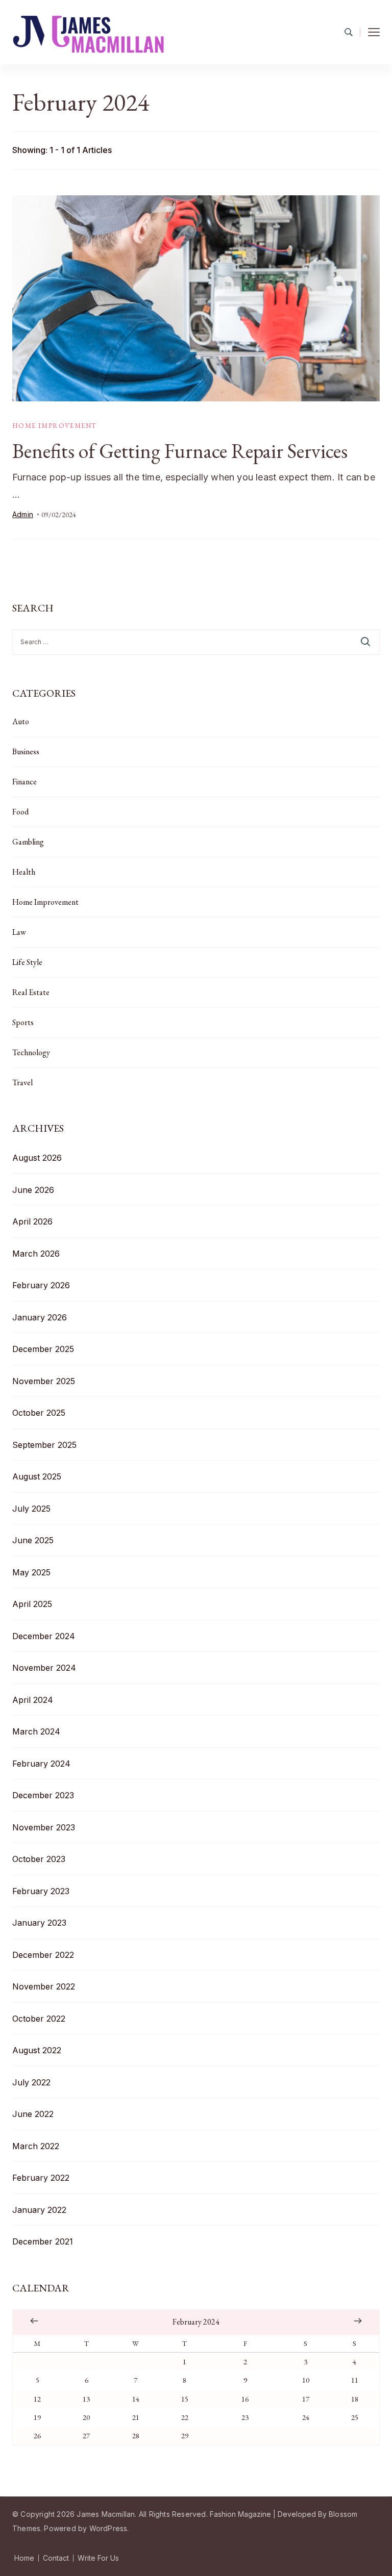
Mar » (358, 2321)
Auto (21, 721)
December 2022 (43, 1955)
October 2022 (39, 2019)
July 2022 (31, 2082)
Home (24, 2558)
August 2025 (37, 1476)
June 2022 (33, 2114)
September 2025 (44, 1445)
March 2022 (36, 2146)
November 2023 (44, 1827)
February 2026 (41, 1285)
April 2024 (33, 1700)
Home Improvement (54, 426)
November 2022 (44, 1986)
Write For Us (98, 2558)
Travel (22, 1082)
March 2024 (36, 1731)
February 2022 (41, 2178)
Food (20, 812)
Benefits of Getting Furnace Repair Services (180, 451)
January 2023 (39, 1923)
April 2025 (32, 1604)
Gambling (28, 842)
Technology (31, 1052)
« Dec (34, 2321)
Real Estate (31, 992)
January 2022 (39, 2210)
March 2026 (36, 1254)
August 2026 (37, 1158)
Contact (56, 2558)
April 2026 (32, 1221)
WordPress (108, 2528)
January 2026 (40, 1317)
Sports (23, 1022)
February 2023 (41, 1891)
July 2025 (31, 1509)
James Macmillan (106, 2514)
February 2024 (41, 1764)
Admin (23, 514)
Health (24, 872)
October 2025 (39, 1413)
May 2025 (31, 1572)
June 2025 (33, 1540)
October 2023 (39, 1859)
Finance (24, 782)
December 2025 (43, 1349)
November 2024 (44, 1668)
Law (19, 932)
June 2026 (33, 1190)
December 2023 (43, 1795)
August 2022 (37, 2050)
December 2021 (43, 2241)
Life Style (27, 962)
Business (26, 751)
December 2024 (44, 1636)
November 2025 (44, 1381)
